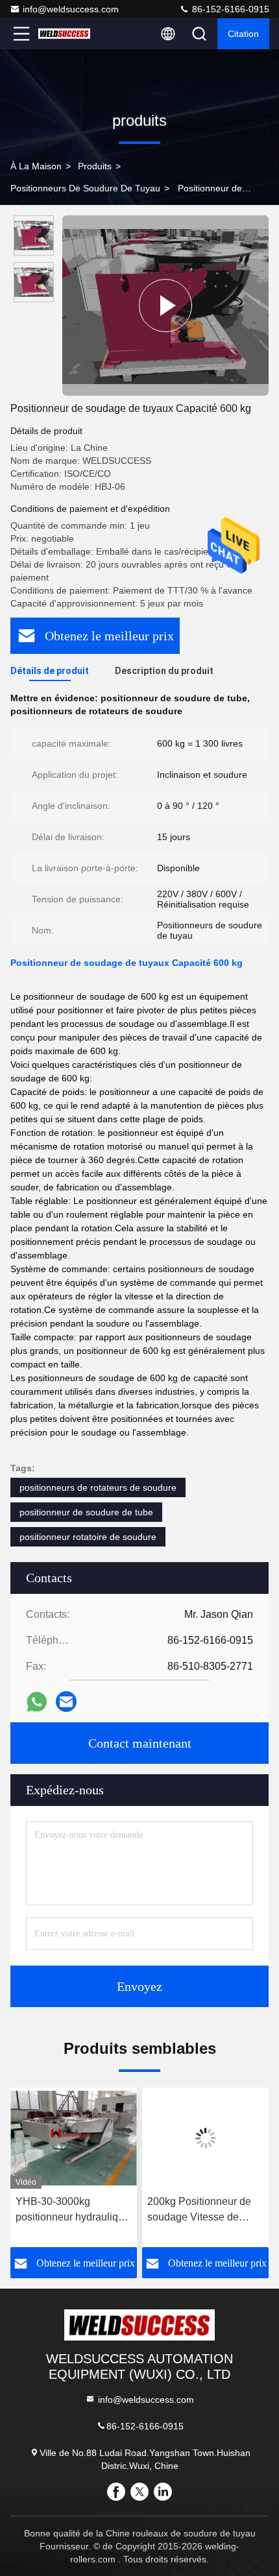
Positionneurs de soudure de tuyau (85, 188)
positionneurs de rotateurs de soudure (98, 1487)
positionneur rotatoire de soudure (88, 1537)
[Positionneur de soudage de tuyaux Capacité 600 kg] (165, 306)
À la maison (36, 166)
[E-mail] (66, 1702)
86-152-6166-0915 (229, 9)
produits (95, 166)
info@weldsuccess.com (71, 9)
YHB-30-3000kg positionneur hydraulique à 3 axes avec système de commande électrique (73, 2210)
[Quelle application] (37, 1702)
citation (243, 34)
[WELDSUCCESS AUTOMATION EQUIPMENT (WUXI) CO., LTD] (64, 34)
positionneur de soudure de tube (86, 1512)
